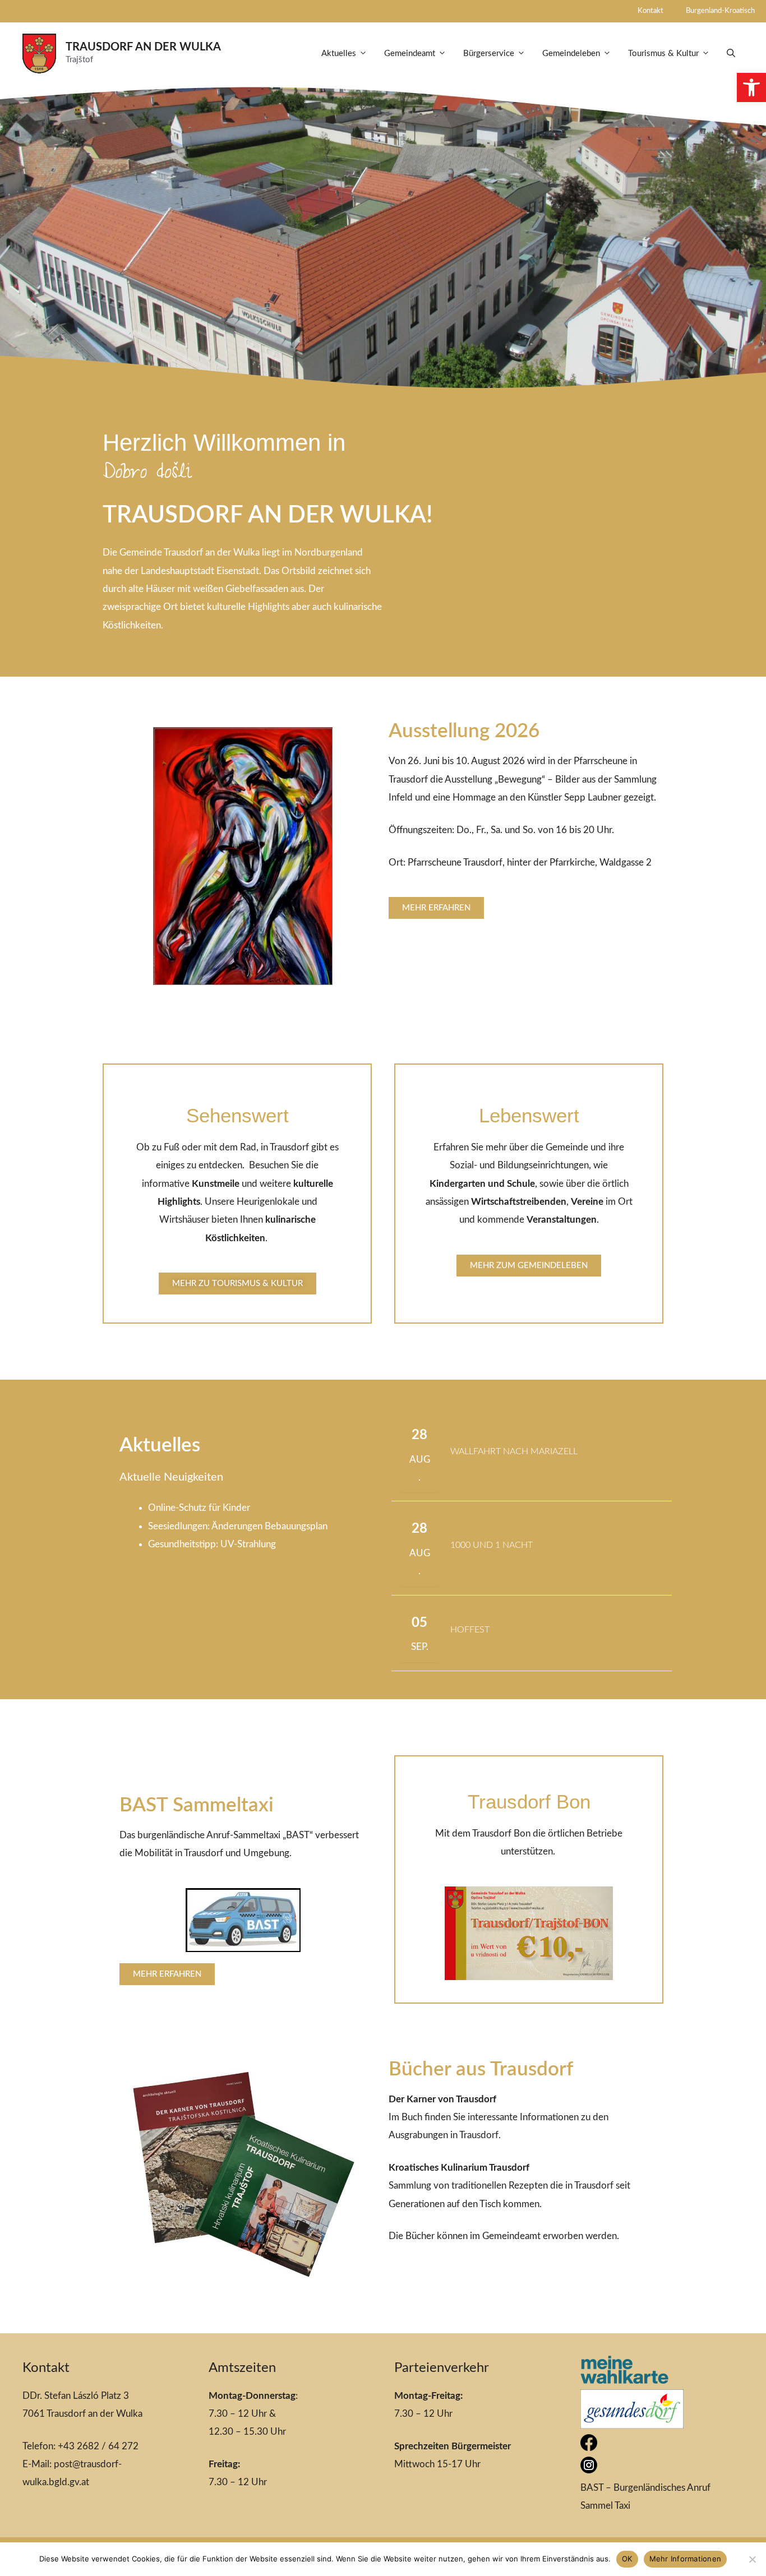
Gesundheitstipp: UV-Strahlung (212, 1544)
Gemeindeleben (571, 54)
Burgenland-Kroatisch (720, 11)
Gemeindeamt (410, 54)
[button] (751, 87)
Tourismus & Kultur (663, 54)
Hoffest (470, 1630)
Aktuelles (339, 54)
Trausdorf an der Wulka (143, 47)
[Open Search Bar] (731, 54)
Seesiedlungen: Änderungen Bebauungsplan (238, 1526)
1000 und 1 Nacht (492, 1545)
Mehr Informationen (686, 2559)
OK (627, 2559)
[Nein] (752, 2559)
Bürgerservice (489, 54)
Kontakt (650, 11)
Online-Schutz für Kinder (199, 1508)
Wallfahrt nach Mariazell (514, 1451)
